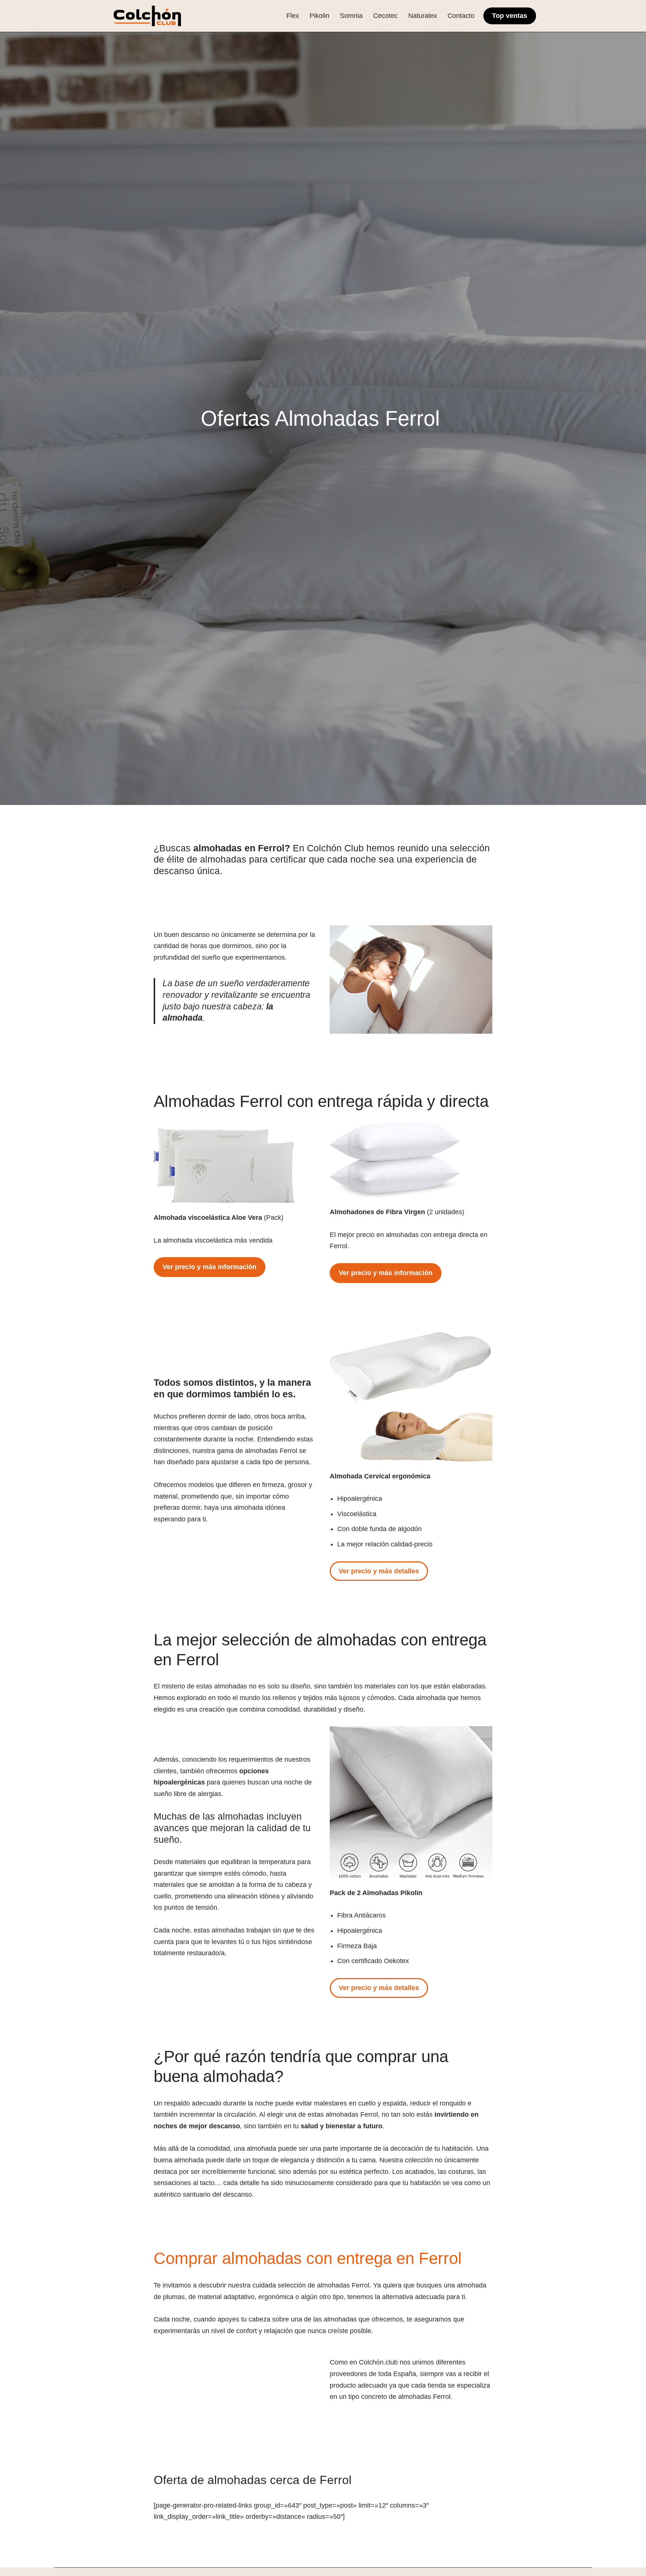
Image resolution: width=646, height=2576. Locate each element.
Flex (293, 16)
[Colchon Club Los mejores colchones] (147, 16)
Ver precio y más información (210, 1267)
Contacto (461, 16)
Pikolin (319, 16)
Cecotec (385, 16)
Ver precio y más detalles (379, 1571)
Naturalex (423, 16)
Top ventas (510, 16)
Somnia (351, 16)
